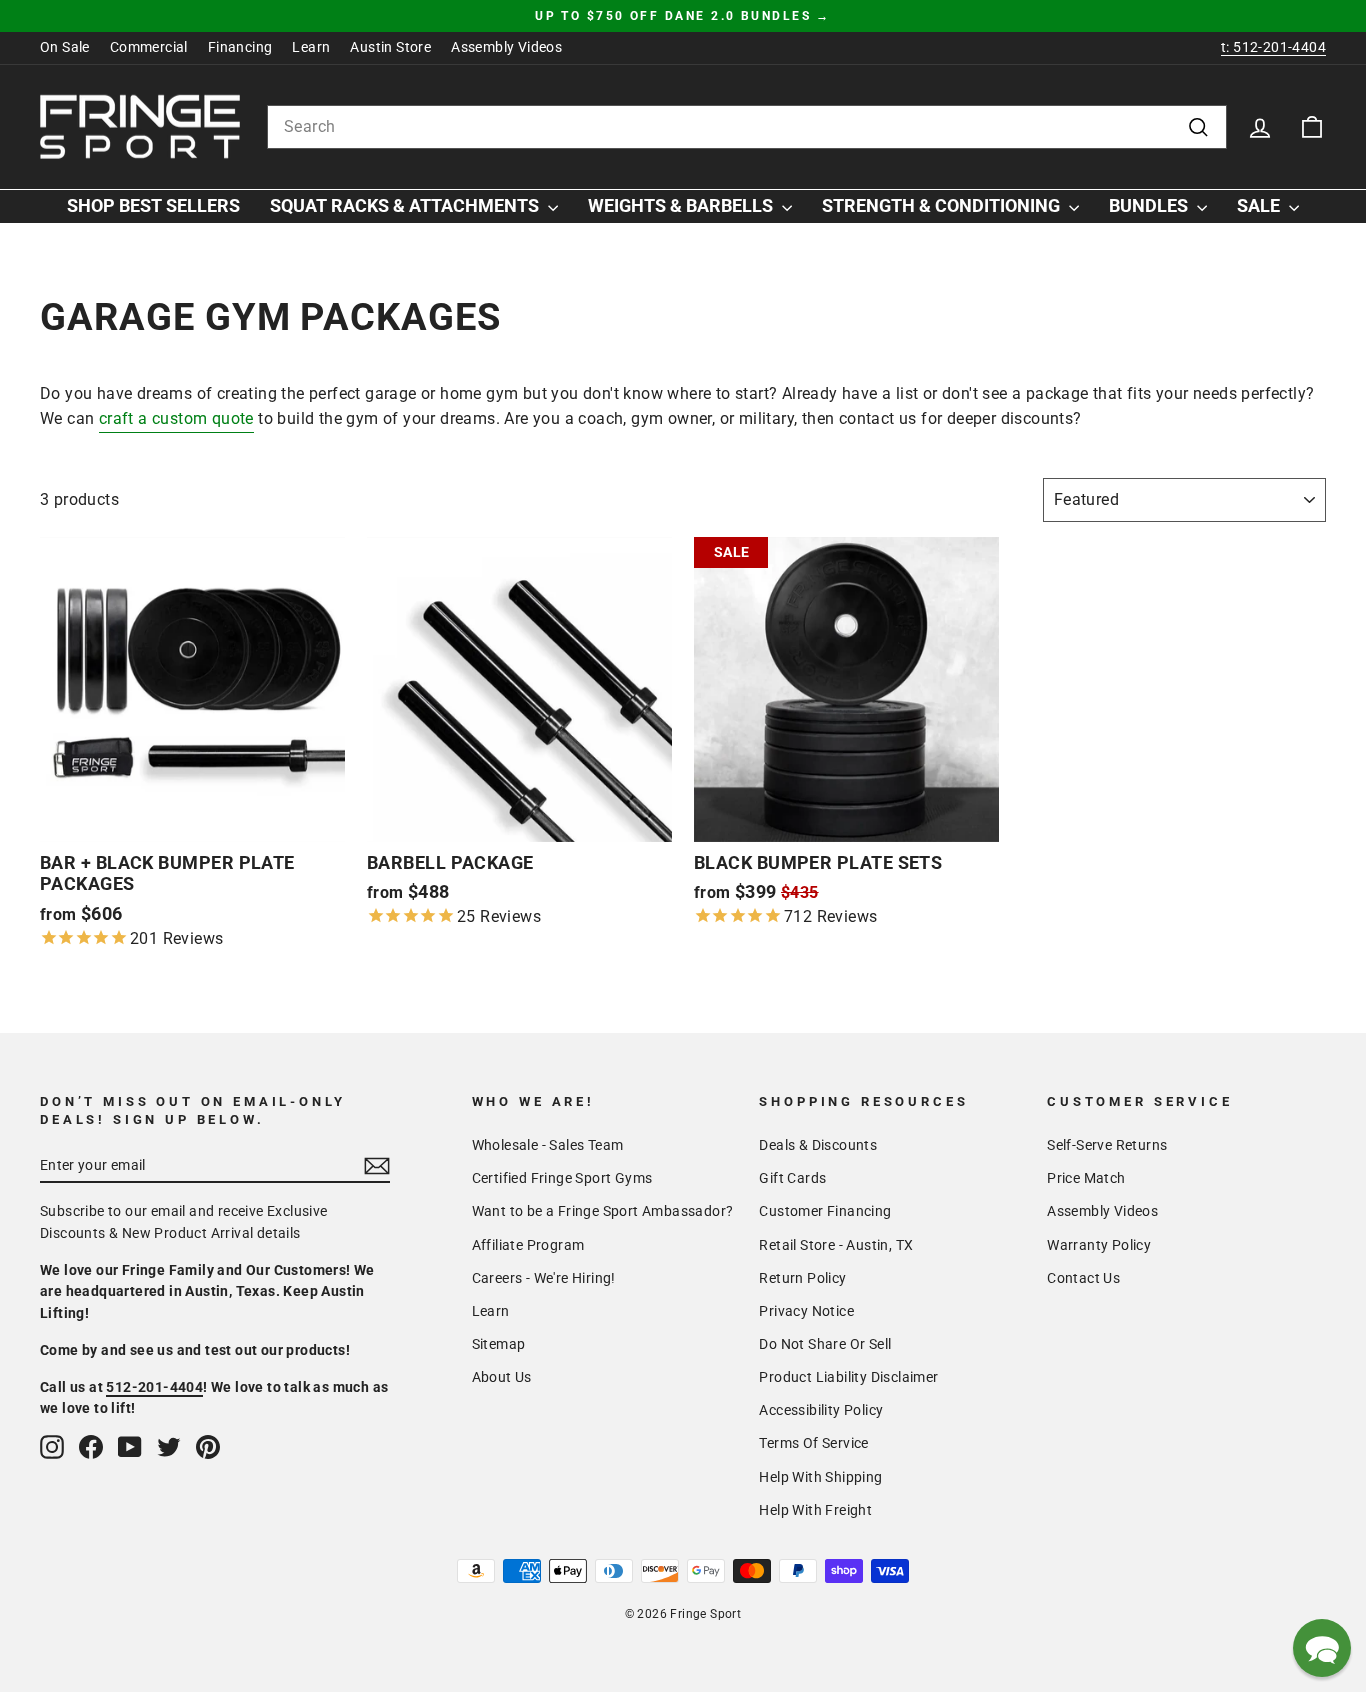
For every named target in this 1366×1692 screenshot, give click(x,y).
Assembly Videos (506, 47)
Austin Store (390, 47)
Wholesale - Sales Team (548, 1145)
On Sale (65, 47)
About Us (502, 1377)
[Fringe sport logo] (140, 127)
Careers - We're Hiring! (544, 1278)
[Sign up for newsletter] (377, 1166)
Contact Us (1083, 1278)
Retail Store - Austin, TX (836, 1245)
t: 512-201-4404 (1273, 47)
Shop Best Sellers (153, 205)
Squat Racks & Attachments (406, 205)
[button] (1322, 1648)
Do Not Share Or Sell (825, 1344)
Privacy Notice (806, 1311)
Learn (311, 47)
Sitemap (499, 1344)
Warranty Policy (1099, 1245)
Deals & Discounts (818, 1145)
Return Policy (802, 1278)
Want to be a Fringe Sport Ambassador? (603, 1211)
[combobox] (747, 127)
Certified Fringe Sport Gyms (562, 1178)
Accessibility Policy (821, 1410)
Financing (240, 47)
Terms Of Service (813, 1443)
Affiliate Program (528, 1245)
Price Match (1086, 1178)
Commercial (149, 47)
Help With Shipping (820, 1477)
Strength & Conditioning (943, 205)
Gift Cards (792, 1178)
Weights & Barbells (682, 205)
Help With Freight (815, 1510)
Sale (1260, 205)
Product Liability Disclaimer (848, 1377)
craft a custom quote (176, 418)
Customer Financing (825, 1211)
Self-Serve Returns (1107, 1145)
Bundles (1150, 205)
